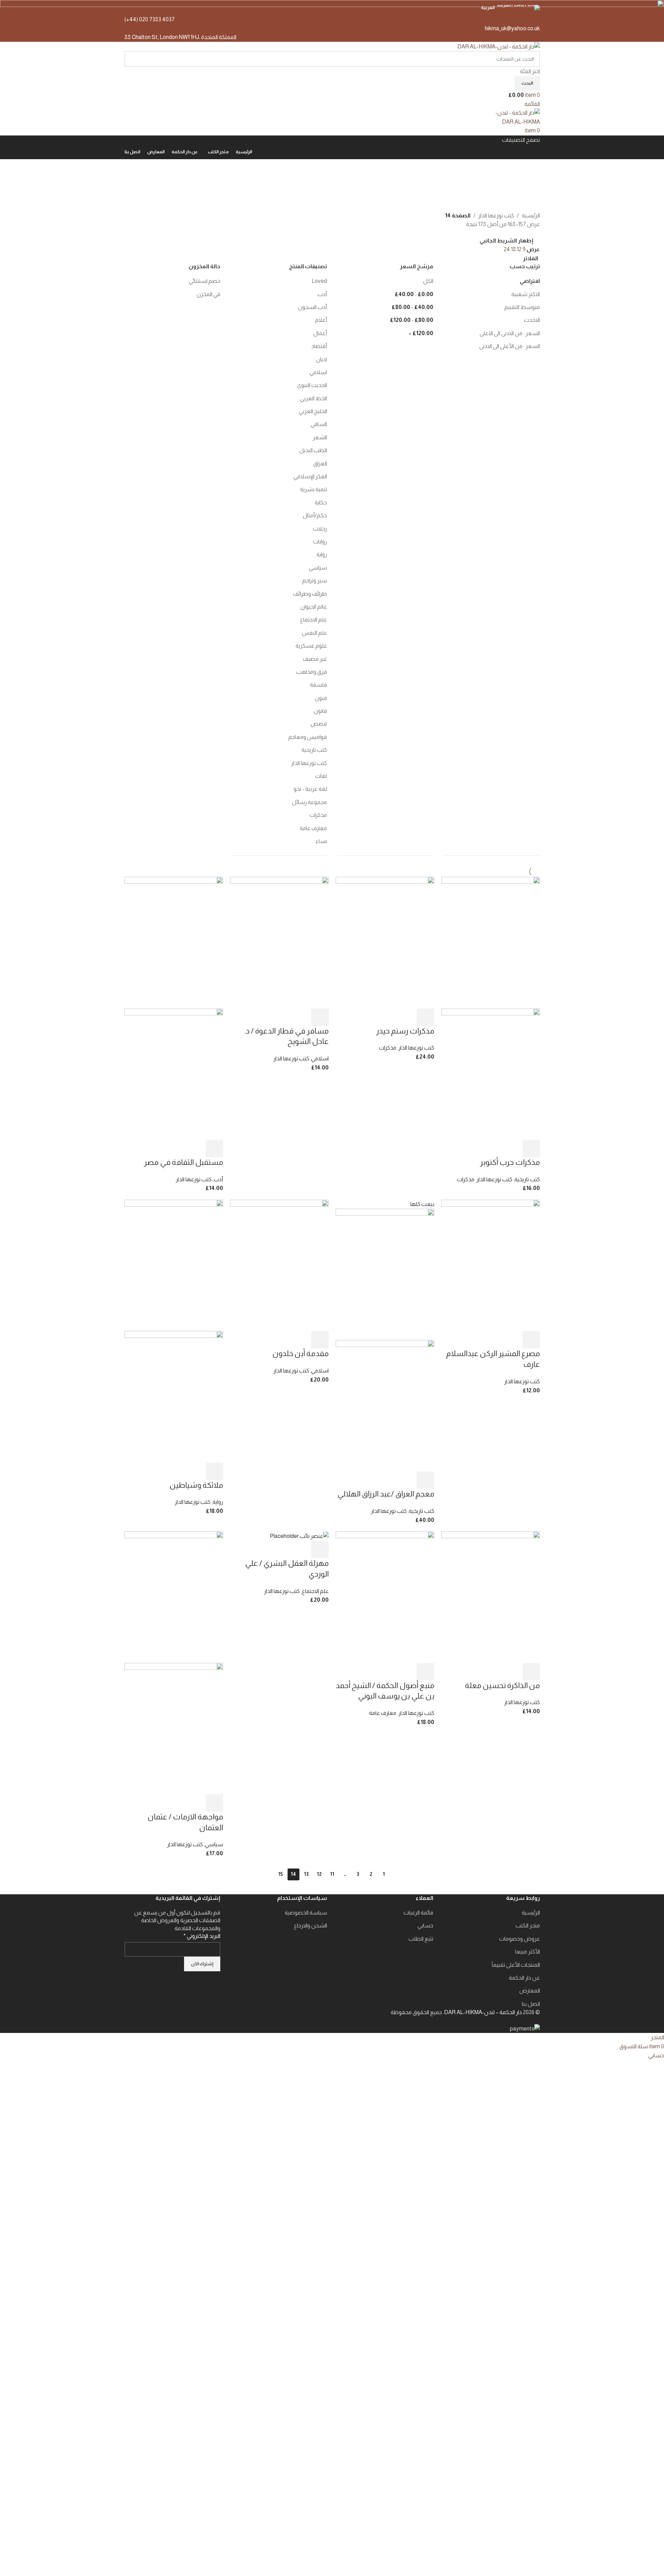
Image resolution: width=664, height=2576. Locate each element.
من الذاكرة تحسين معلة (502, 1685)
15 (280, 1874)
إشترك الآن (202, 1964)
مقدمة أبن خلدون (300, 1353)
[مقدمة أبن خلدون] (279, 1265)
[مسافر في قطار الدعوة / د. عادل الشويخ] (279, 942)
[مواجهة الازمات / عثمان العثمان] (174, 1597)
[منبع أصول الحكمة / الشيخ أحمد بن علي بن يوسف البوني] (385, 1597)
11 (332, 1874)
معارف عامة (383, 1713)
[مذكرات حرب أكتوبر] (491, 942)
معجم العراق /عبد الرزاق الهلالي (386, 1494)
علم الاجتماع (315, 1591)
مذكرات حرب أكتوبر (510, 1162)
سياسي (214, 1844)
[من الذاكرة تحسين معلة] (491, 1597)
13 (306, 1874)
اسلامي (320, 1058)
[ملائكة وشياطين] (174, 1265)
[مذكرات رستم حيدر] (385, 942)
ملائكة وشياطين (196, 1485)
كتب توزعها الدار (494, 1179)
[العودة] (531, 168)
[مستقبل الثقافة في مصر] (174, 942)
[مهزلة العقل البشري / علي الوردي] (299, 1536)
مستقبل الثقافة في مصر (184, 1162)
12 (319, 1874)
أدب (218, 1179)
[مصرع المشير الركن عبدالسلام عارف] (491, 1265)
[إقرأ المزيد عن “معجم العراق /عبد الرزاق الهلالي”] (426, 1480)
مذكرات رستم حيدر (405, 1031)
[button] (531, 1148)
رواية (218, 1502)
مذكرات (466, 1179)
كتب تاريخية (527, 1179)
